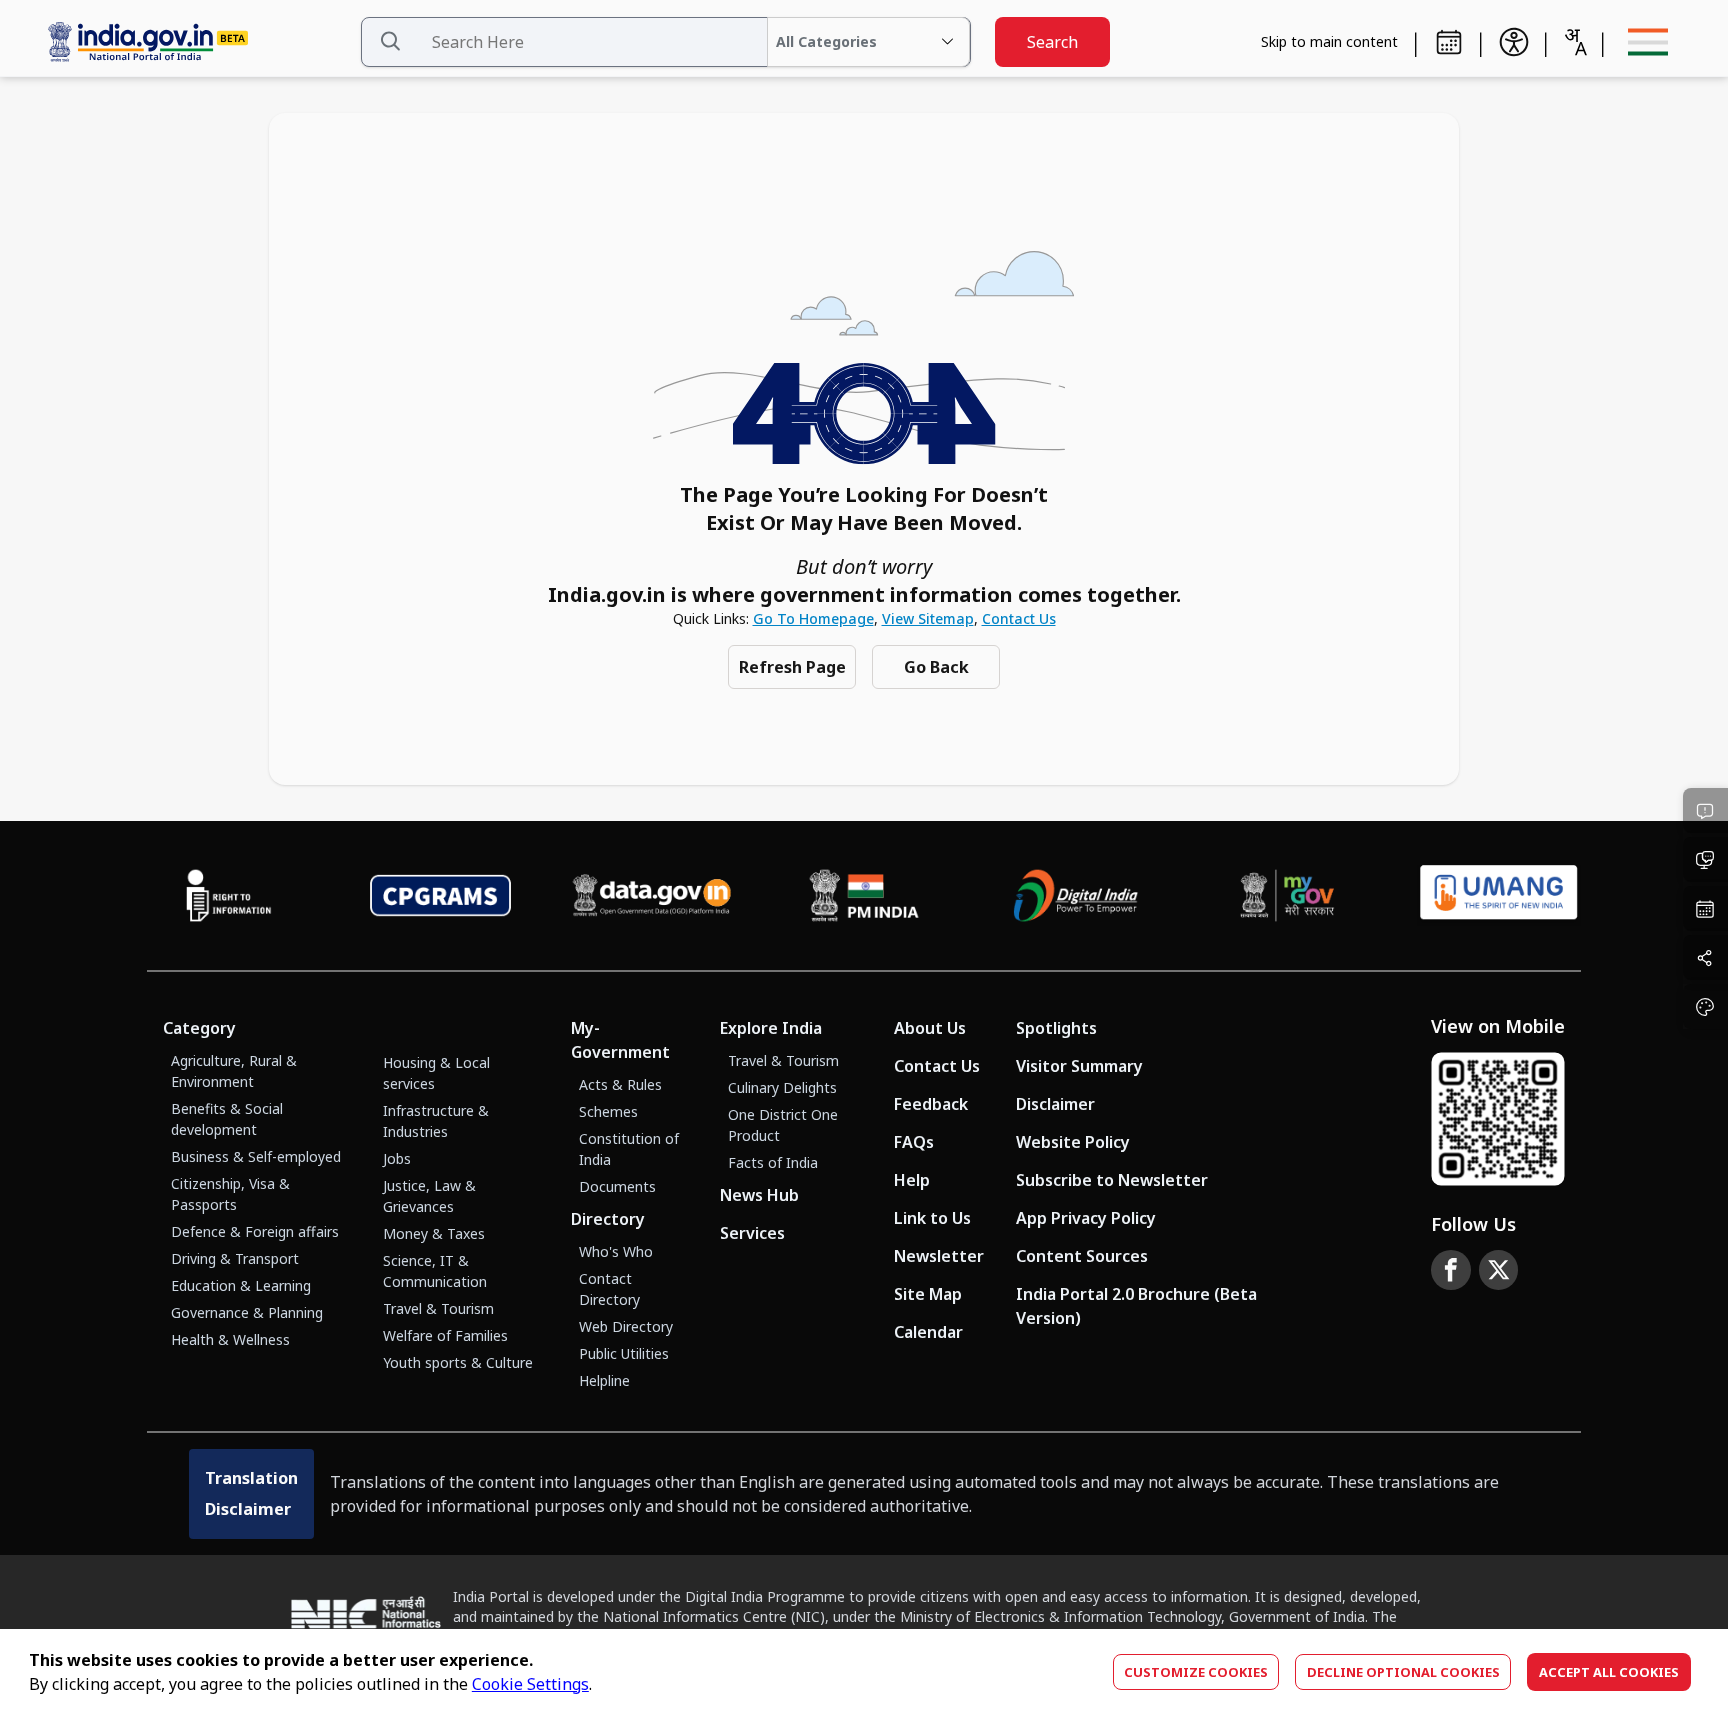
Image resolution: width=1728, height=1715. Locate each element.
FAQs (914, 1142)
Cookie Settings (530, 1684)
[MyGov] (1288, 895)
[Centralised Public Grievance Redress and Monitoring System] (441, 895)
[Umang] (1499, 895)
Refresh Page (792, 667)
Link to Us (932, 1218)
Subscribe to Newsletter (1112, 1180)
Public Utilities (624, 1353)
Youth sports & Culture (458, 1362)
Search (1052, 42)
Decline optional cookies (1403, 1672)
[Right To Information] (229, 895)
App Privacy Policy (1086, 1218)
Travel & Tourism (438, 1308)
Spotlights (1056, 1028)
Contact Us (1019, 618)
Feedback (931, 1104)
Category (199, 1028)
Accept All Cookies (1609, 1672)
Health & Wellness (230, 1339)
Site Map (928, 1294)
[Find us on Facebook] (1451, 1270)
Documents (617, 1186)
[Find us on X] (1499, 1270)
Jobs (397, 1158)
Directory (608, 1219)
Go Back (936, 667)
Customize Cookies (1196, 1672)
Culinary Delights (782, 1087)
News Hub (759, 1195)
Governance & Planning (247, 1312)
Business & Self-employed (256, 1156)
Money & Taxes (434, 1233)
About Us (930, 1028)
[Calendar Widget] (1449, 42)
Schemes (608, 1111)
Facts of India (773, 1162)
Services (752, 1233)
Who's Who (616, 1251)
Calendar (928, 1332)
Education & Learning (241, 1285)
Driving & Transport (235, 1258)
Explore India (771, 1028)
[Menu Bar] (1648, 42)
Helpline (604, 1380)
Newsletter (939, 1256)
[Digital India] (1076, 895)
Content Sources (1082, 1256)
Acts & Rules (620, 1084)
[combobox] (1575, 42)
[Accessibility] (1514, 42)
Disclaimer (1055, 1104)
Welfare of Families (445, 1335)
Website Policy (1073, 1142)
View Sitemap (928, 618)
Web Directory (626, 1326)
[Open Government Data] (652, 895)
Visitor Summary (1079, 1066)
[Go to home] (195, 42)
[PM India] (864, 895)
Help (912, 1180)
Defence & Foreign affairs (255, 1231)
